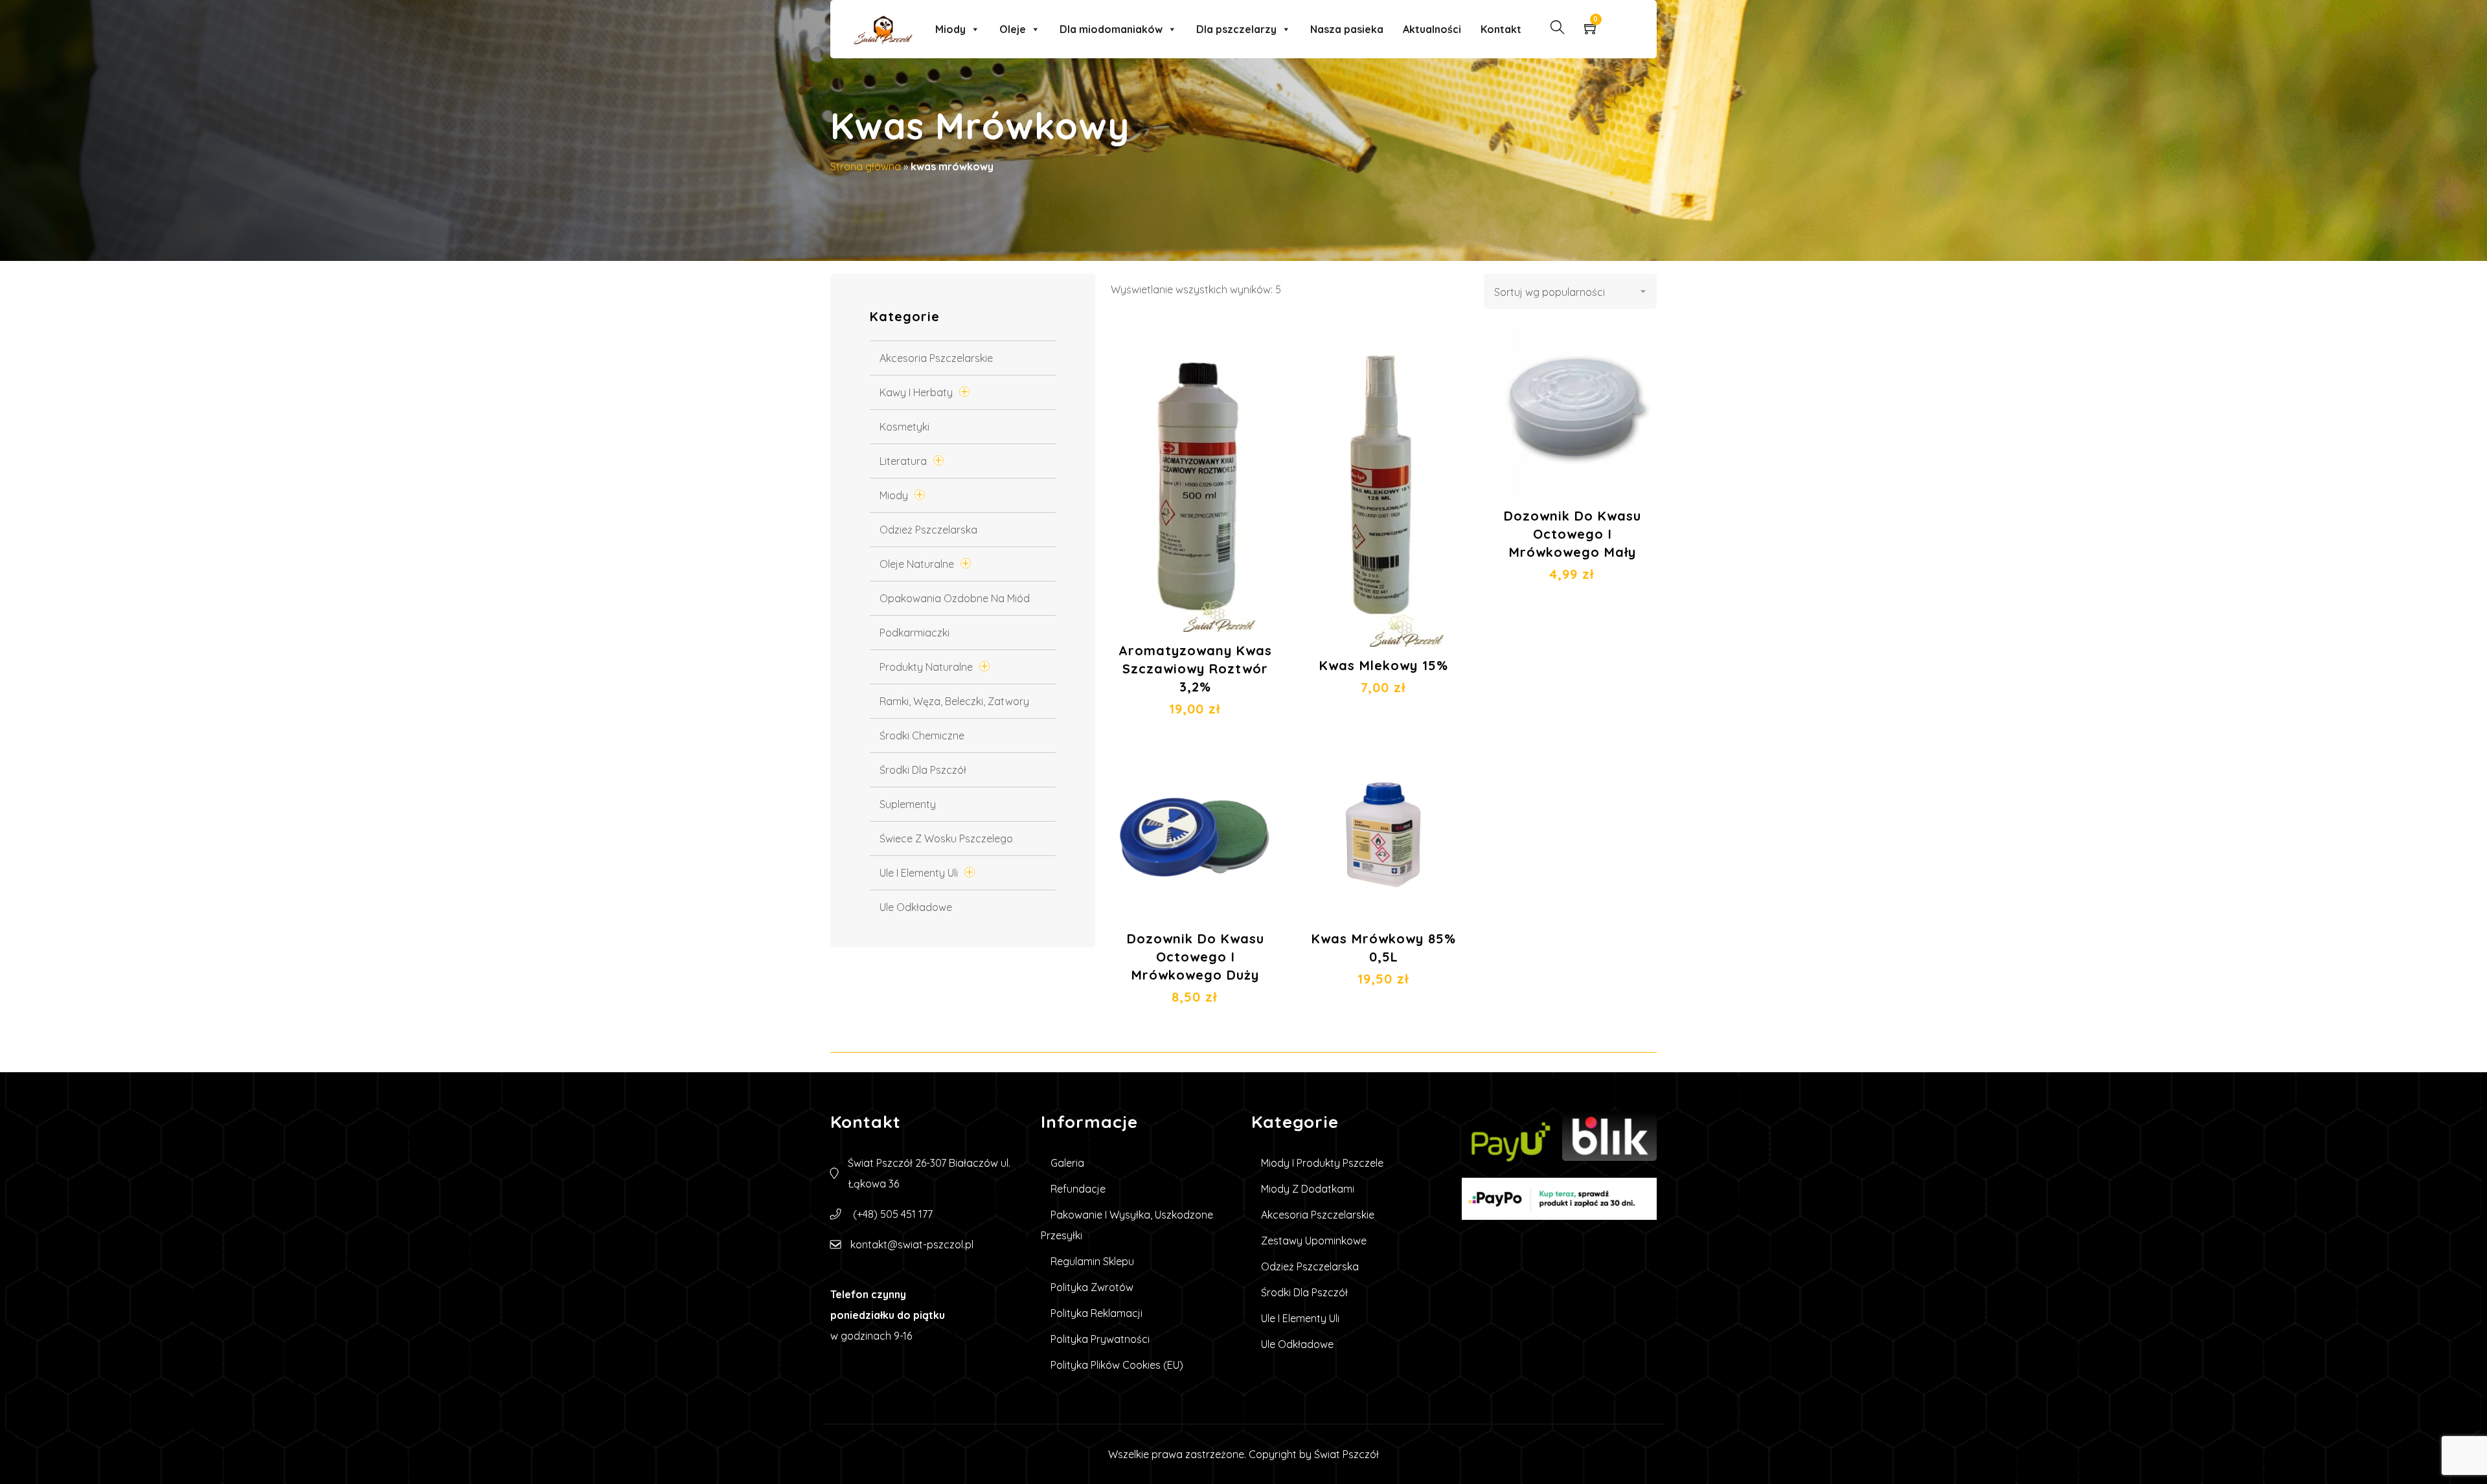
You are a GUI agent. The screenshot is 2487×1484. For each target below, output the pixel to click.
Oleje (1013, 29)
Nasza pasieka (1347, 29)
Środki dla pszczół (923, 770)
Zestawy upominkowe (1314, 1241)
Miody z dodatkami (1308, 1189)
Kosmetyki (904, 427)
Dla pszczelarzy (1236, 29)
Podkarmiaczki (914, 633)
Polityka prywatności (1100, 1339)
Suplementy (908, 804)
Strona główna (866, 166)
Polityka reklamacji (1096, 1313)
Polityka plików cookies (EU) (1117, 1365)
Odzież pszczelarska (928, 530)
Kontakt (1501, 29)
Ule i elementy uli (919, 873)
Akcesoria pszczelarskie (936, 358)
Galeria (1067, 1163)
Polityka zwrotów (1092, 1287)
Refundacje (1078, 1189)
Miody (950, 29)
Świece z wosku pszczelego (946, 838)
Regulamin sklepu (1092, 1261)
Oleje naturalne (917, 564)
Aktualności (1432, 29)
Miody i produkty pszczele (1322, 1163)
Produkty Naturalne (926, 667)
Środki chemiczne (922, 736)
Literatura (903, 461)
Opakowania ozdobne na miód (955, 598)
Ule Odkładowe (916, 907)
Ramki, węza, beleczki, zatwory (954, 701)
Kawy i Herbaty (916, 392)
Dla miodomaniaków (1111, 29)
